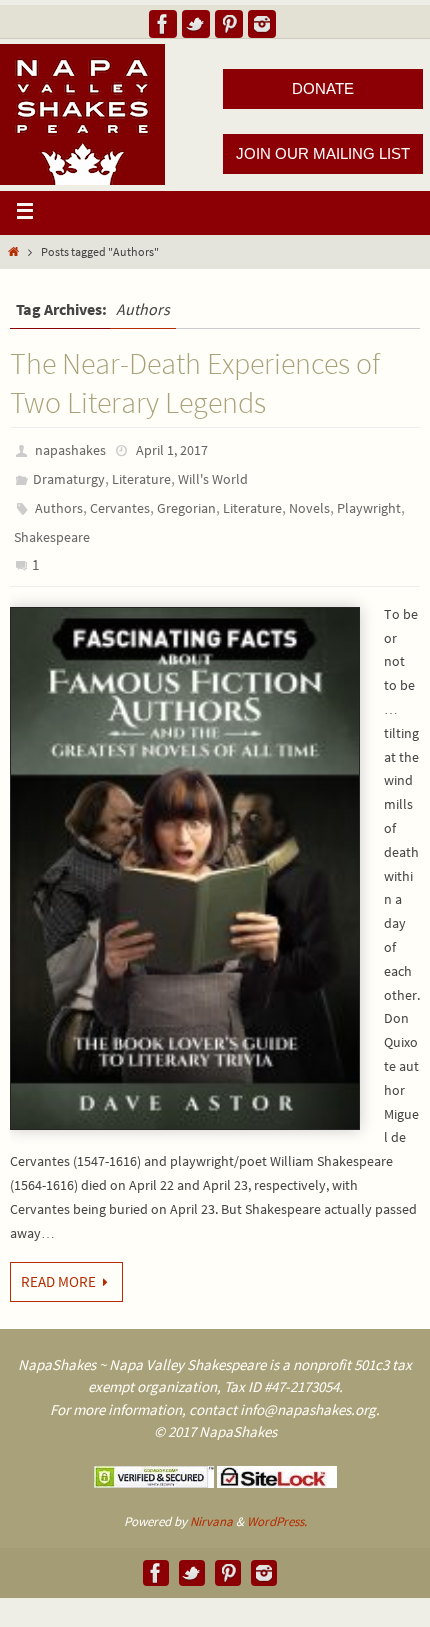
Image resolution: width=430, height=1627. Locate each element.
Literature (141, 479)
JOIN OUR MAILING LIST (323, 153)
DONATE (323, 88)
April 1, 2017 (172, 450)
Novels (309, 508)
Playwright (369, 508)
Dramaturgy (69, 479)
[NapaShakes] (163, 24)
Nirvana (211, 1521)
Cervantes (120, 508)
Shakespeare (52, 537)
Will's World (213, 479)
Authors (59, 508)
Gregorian (186, 508)
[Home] (13, 251)
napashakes (70, 450)
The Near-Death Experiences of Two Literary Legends (195, 382)
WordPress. (277, 1521)
